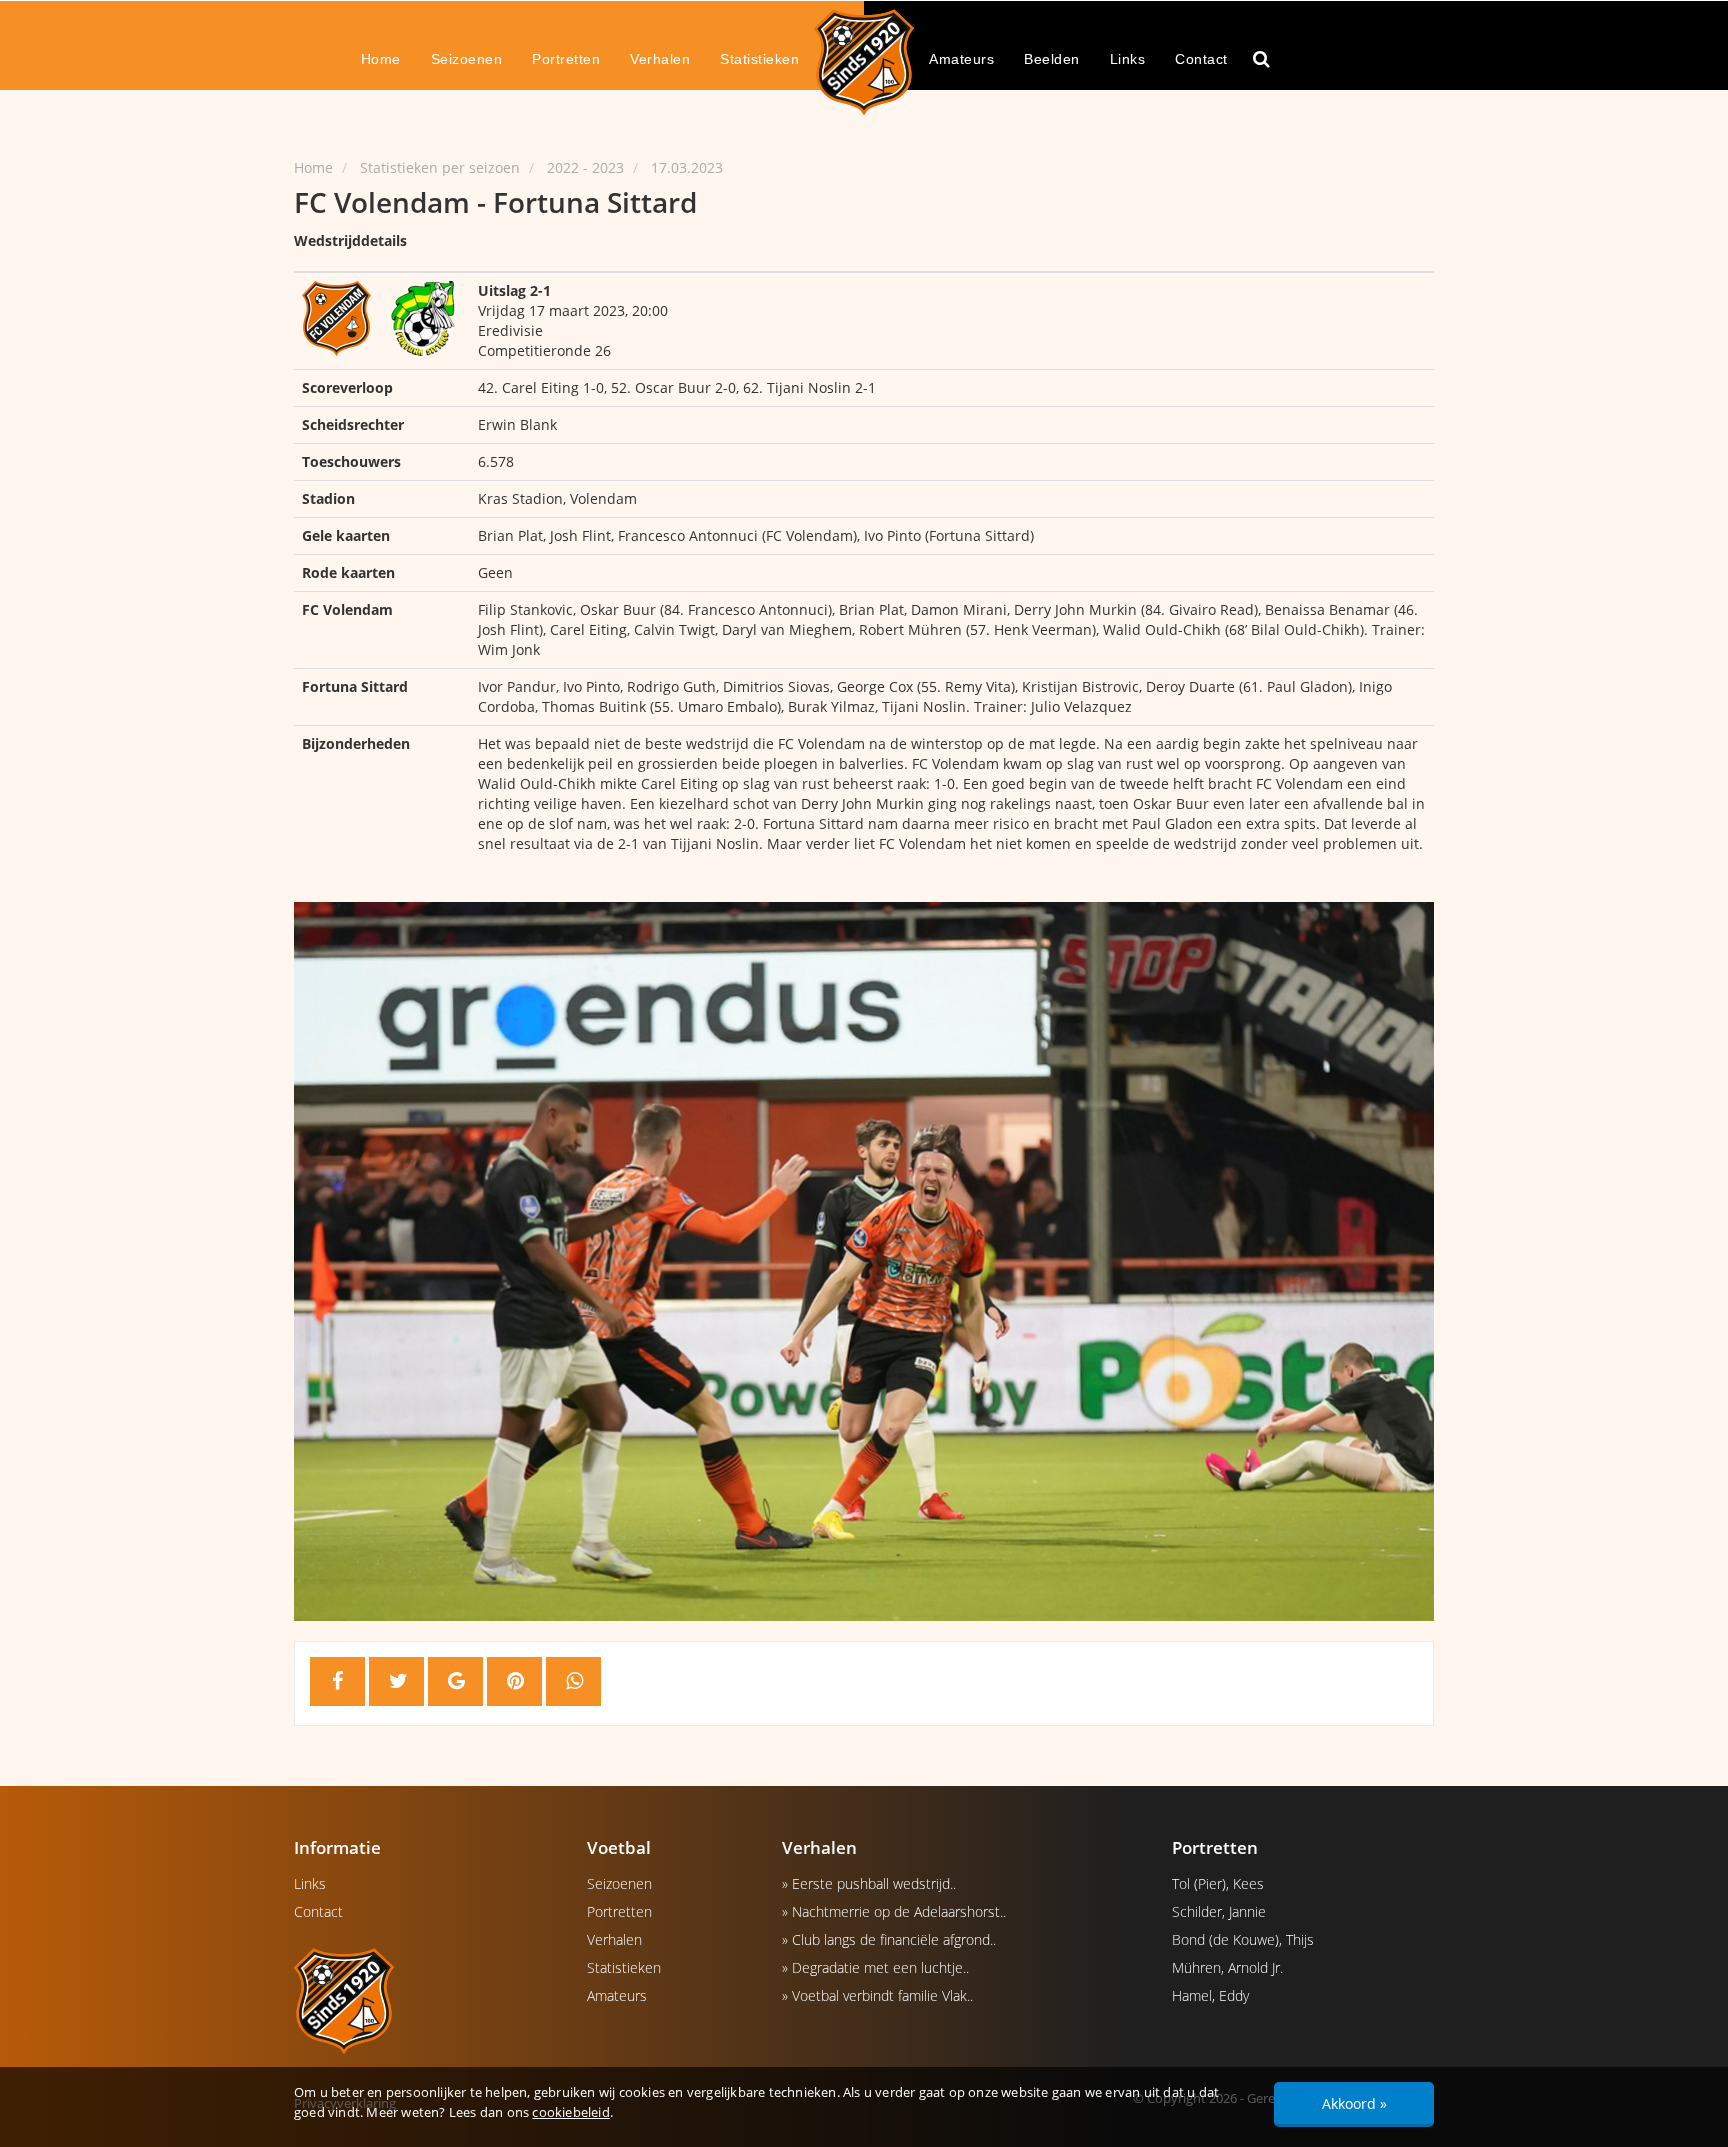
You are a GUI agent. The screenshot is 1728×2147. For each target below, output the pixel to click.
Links (1128, 59)
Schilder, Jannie (1219, 1911)
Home (381, 59)
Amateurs (961, 59)
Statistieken (759, 59)
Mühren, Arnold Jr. (1227, 1967)
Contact (1201, 59)
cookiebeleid (570, 2112)
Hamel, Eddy (1210, 1995)
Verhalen (660, 59)
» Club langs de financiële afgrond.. (889, 1939)
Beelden (1052, 59)
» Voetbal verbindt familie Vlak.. (877, 1995)
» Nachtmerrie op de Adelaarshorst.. (894, 1911)
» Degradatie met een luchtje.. (875, 1967)
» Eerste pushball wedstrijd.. (869, 1883)
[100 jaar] (864, 61)
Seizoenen (467, 59)
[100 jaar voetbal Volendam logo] (425, 2000)
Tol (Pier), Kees (1218, 1883)
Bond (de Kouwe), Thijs (1243, 1939)
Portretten (566, 59)
